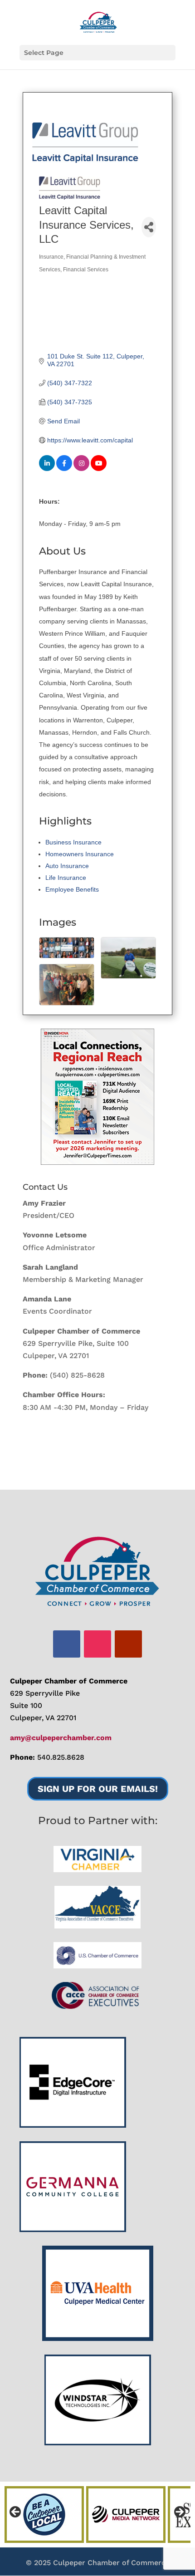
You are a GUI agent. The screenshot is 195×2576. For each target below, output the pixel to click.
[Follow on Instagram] (97, 1644)
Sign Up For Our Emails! (98, 1789)
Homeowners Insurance (80, 854)
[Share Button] (149, 227)
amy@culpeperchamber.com (61, 1738)
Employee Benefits (72, 889)
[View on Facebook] (64, 469)
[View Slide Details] (97, 1097)
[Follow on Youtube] (128, 1644)
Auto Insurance (67, 866)
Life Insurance (66, 878)
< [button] (16, 2512)
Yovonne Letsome (55, 1235)
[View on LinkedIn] (47, 469)
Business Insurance (73, 842)
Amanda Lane (47, 1299)
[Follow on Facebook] (67, 1644)
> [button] (179, 2512)
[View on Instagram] (81, 469)
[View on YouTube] (99, 469)
